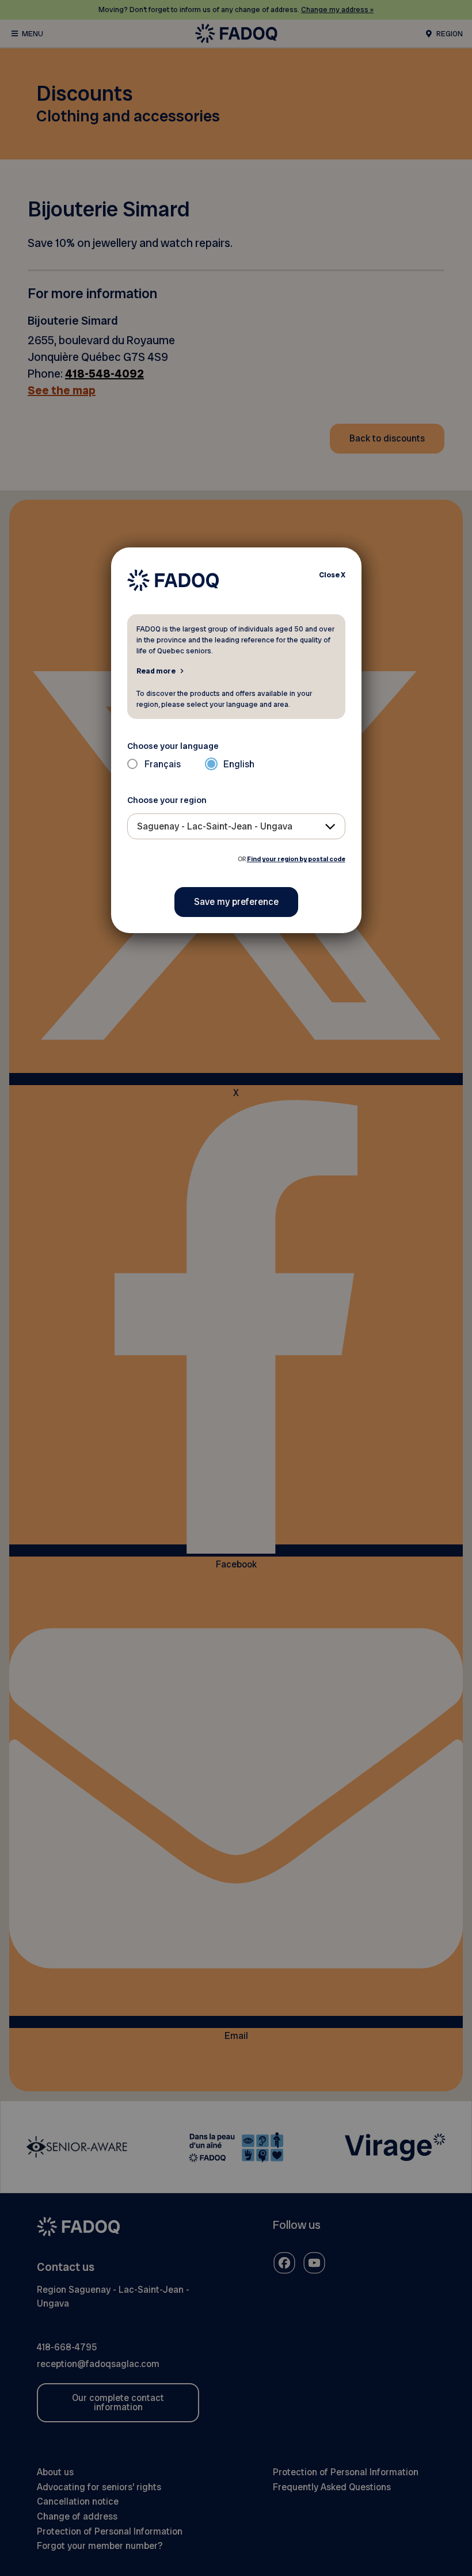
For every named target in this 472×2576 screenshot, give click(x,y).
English (239, 764)
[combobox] (236, 826)
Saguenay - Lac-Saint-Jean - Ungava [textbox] (215, 826)
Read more (156, 671)
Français (163, 764)
